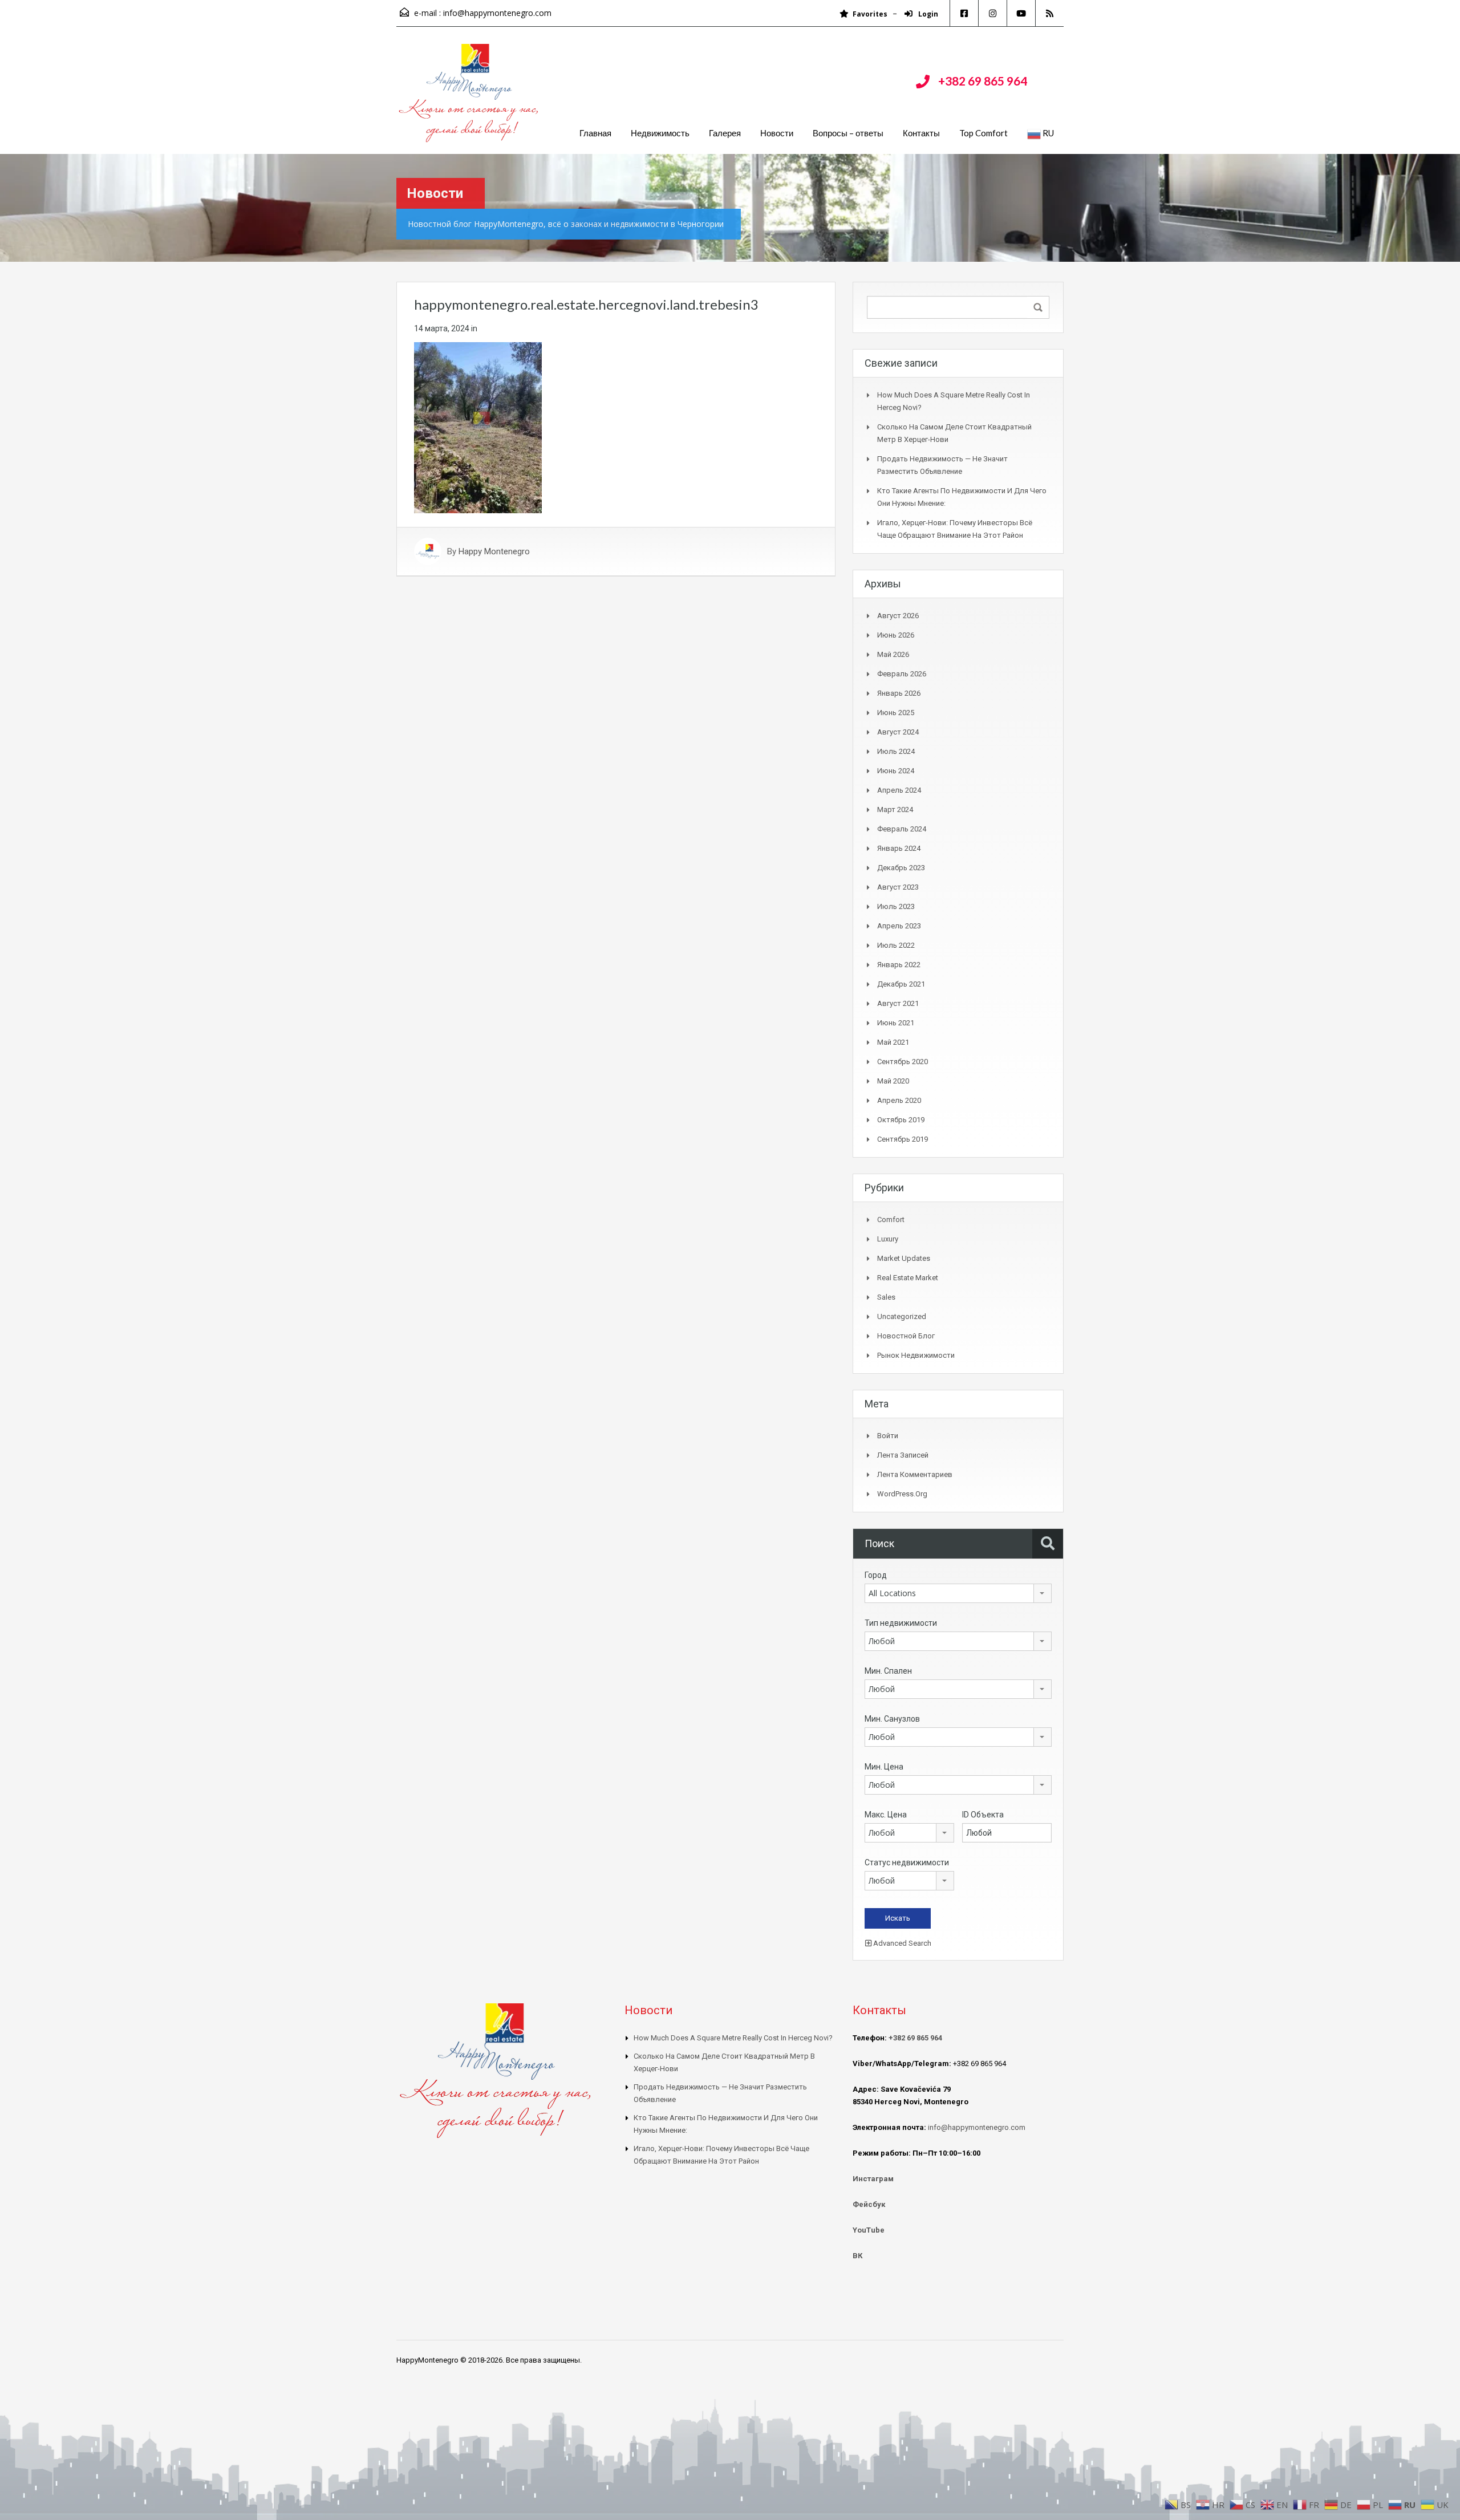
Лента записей (903, 1455)
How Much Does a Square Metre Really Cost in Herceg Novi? (733, 2038)
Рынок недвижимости (916, 1355)
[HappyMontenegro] (471, 99)
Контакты (921, 133)
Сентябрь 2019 (903, 1139)
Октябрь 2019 (901, 1120)
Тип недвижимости (901, 1623)
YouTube (869, 2230)
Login (927, 14)
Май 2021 (893, 1042)
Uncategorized (902, 1316)
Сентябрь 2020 (903, 1062)
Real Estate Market (908, 1278)
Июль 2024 (896, 751)
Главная (595, 133)
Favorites (870, 14)
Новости (777, 133)
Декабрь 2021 (901, 984)
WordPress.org (902, 1494)
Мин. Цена (884, 1767)
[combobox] (958, 1593)
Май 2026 (893, 654)
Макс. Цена (886, 1815)
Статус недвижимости (907, 1862)
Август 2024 (898, 732)
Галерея (725, 133)
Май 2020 (893, 1081)
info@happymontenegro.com (497, 13)
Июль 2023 (896, 906)
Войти (888, 1436)
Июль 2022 (896, 945)
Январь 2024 (899, 848)
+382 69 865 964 (983, 81)
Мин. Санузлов (892, 1719)
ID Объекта (983, 1815)
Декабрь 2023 (901, 868)
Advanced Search (901, 1943)
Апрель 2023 (899, 926)
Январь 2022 (899, 965)
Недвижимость (660, 133)
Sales (886, 1297)
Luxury (888, 1239)
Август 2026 (898, 616)
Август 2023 (898, 887)
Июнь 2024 (896, 771)
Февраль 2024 (902, 829)
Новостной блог (906, 1336)
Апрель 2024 (899, 790)
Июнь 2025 (896, 713)
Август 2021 (898, 1003)
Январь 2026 (899, 693)
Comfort (891, 1220)
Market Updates (904, 1258)
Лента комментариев (915, 1474)
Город (876, 1575)
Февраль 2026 (902, 674)
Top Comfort (984, 133)
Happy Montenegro (494, 551)
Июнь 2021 (896, 1023)
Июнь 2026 (896, 635)
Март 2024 (895, 809)
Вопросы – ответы (848, 133)
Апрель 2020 (899, 1100)
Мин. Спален (888, 1671)
